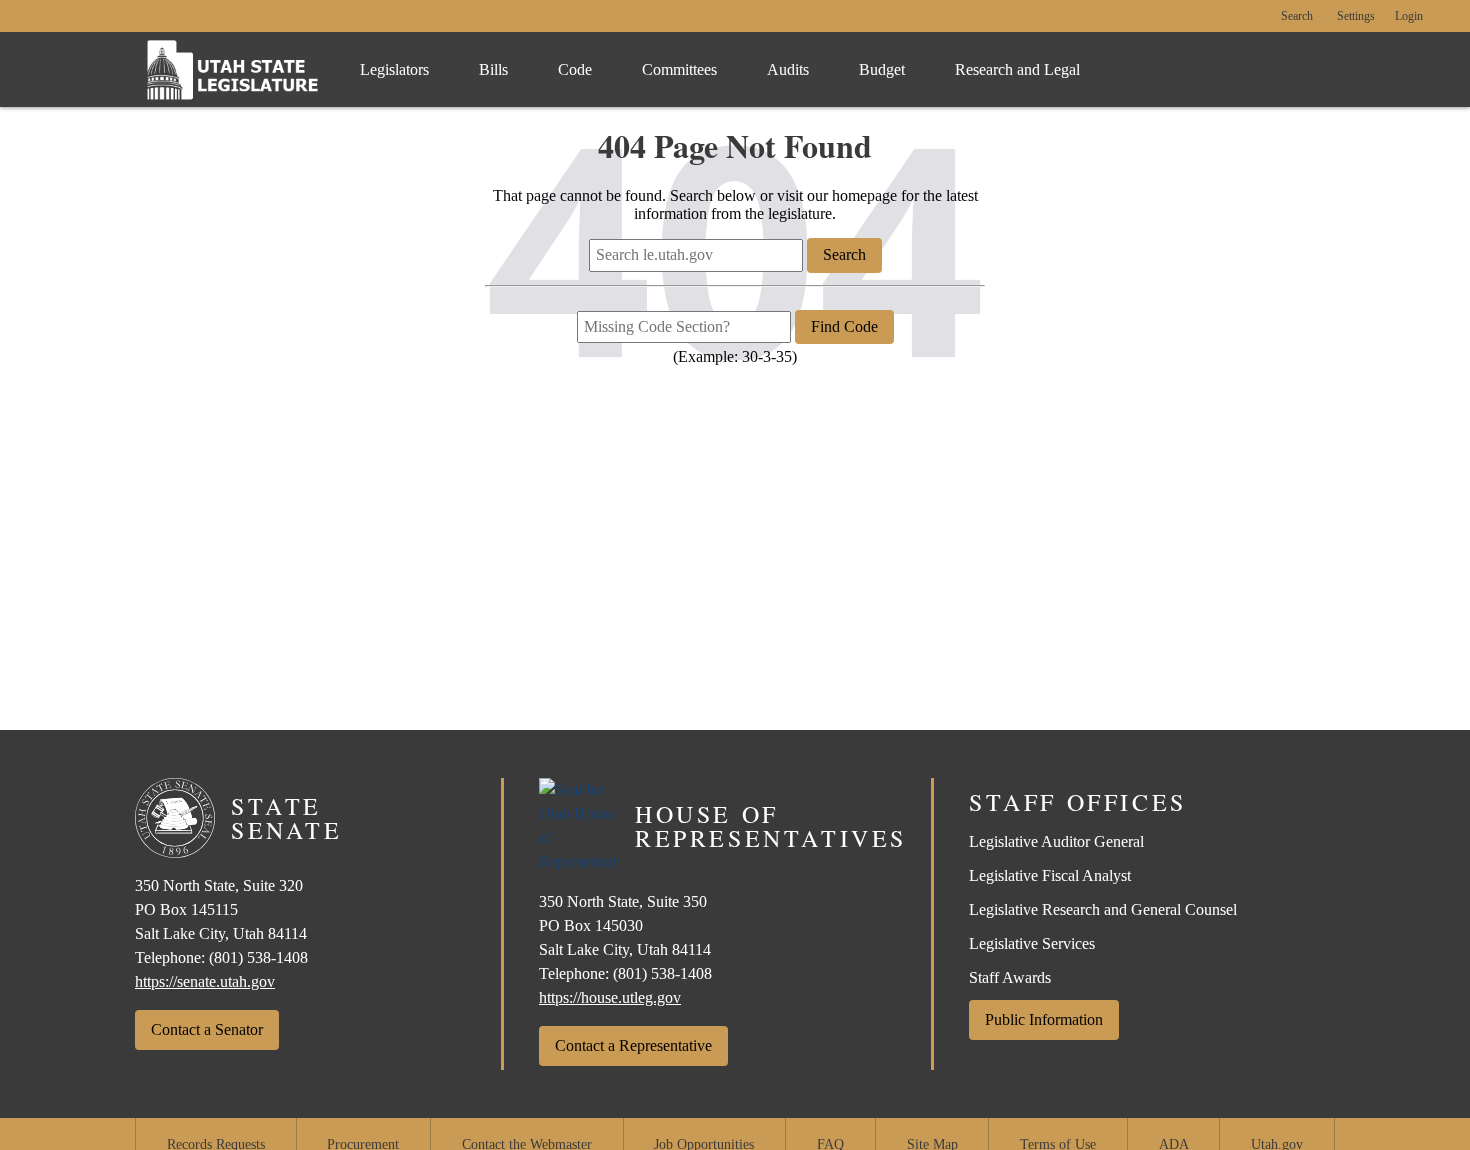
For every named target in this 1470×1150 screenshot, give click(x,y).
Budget (882, 69)
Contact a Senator (207, 1029)
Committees (679, 69)
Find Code (844, 326)
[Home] (233, 69)
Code (575, 69)
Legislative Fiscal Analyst (1050, 875)
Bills (493, 69)
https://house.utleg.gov (610, 997)
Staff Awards (1010, 977)
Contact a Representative (633, 1045)
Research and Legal (1017, 69)
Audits (788, 69)
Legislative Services (1032, 943)
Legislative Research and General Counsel (1103, 909)
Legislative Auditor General (1056, 841)
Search (1297, 16)
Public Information (1044, 1019)
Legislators (394, 69)
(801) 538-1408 (258, 957)
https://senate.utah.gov (205, 981)
